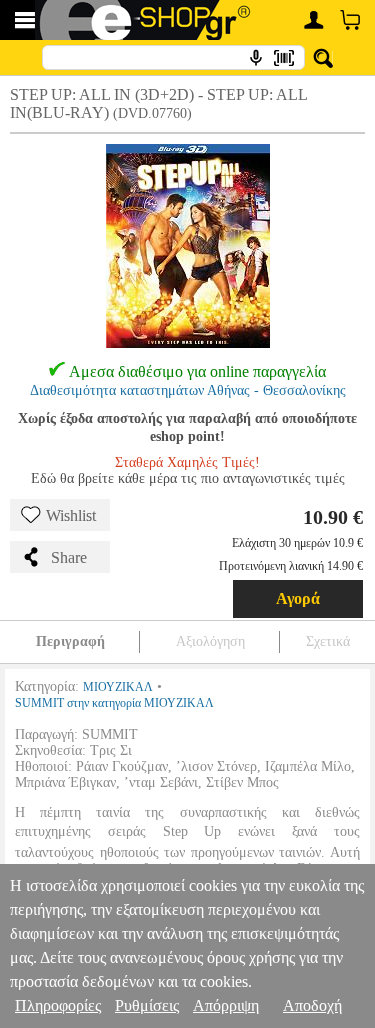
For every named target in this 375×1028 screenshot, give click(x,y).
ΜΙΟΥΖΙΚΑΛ (118, 687)
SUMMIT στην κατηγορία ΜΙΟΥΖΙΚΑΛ (114, 703)
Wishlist (71, 515)
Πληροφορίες (58, 1005)
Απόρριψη (226, 1005)
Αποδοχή (312, 1005)
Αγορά (298, 598)
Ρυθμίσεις (147, 1005)
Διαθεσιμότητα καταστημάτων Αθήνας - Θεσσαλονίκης (188, 390)
